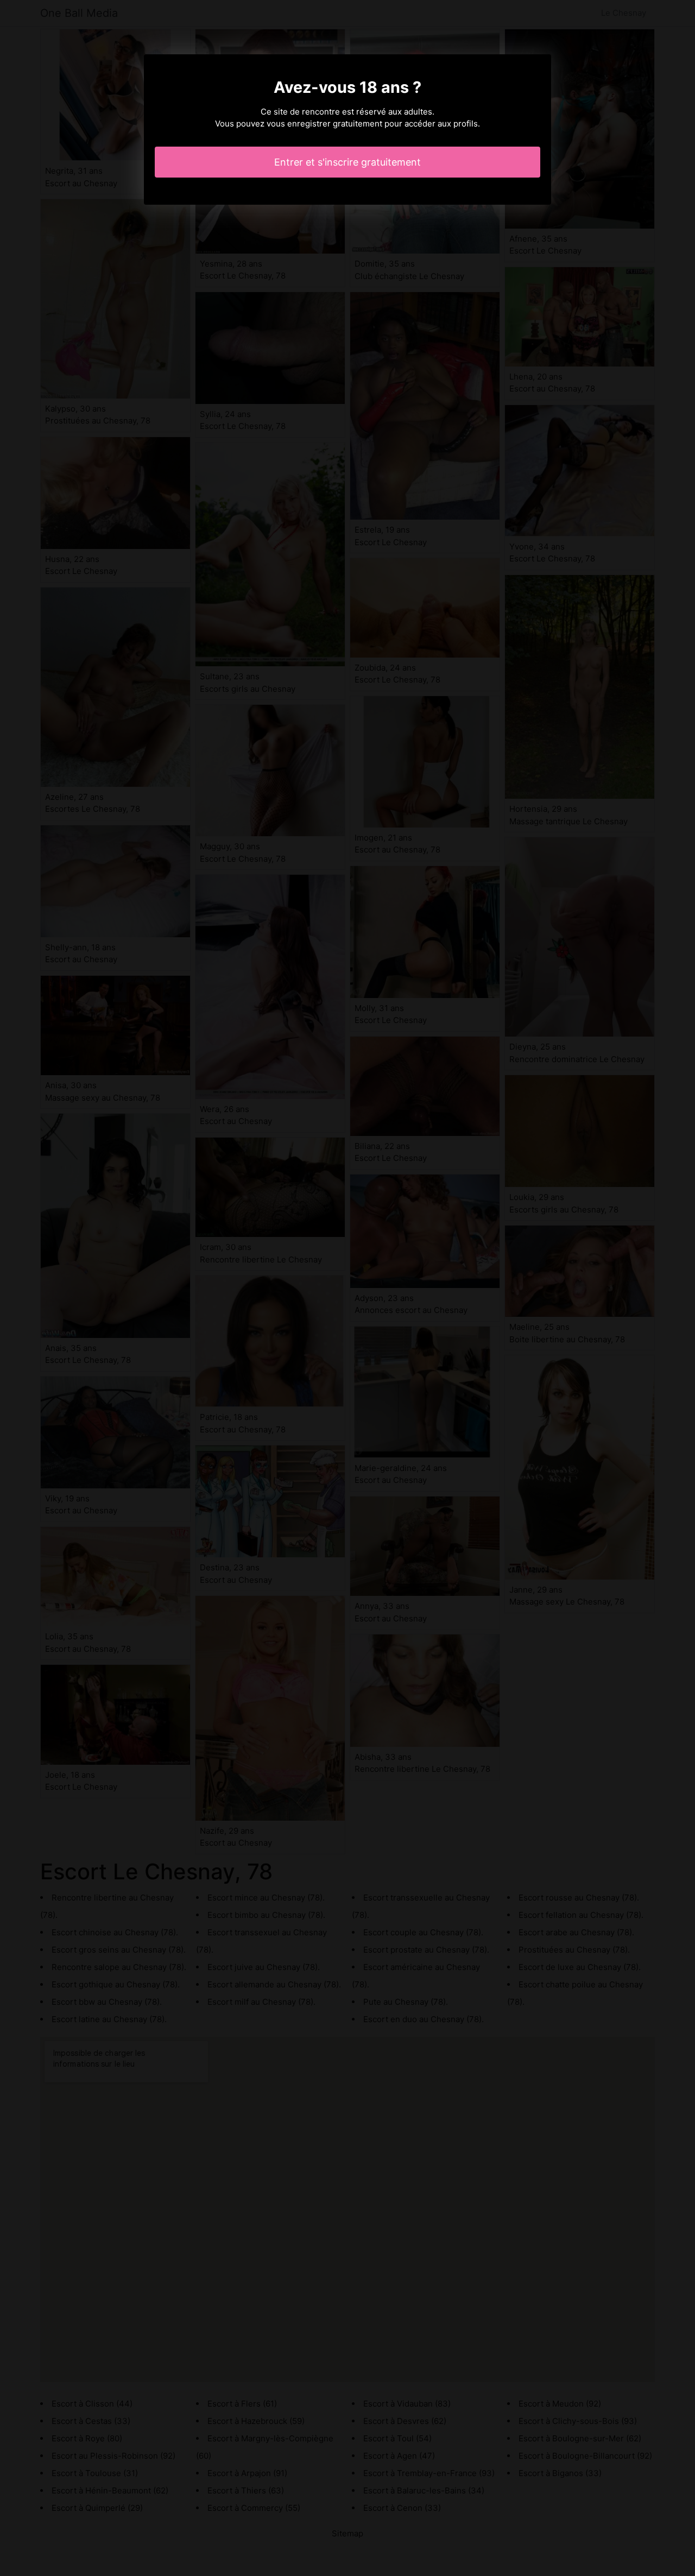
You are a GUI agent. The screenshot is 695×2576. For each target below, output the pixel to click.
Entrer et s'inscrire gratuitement (347, 162)
